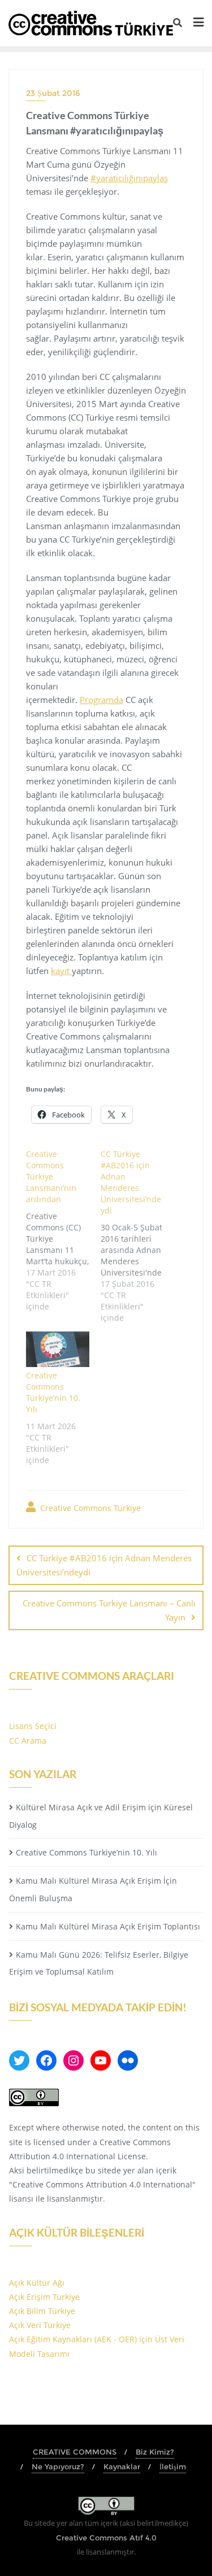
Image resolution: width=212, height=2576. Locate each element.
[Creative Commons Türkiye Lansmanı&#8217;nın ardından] (63, 1229)
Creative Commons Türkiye (89, 1508)
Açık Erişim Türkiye (44, 2297)
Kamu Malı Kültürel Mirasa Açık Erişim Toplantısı (108, 1926)
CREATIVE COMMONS (75, 2452)
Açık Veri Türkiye (40, 2325)
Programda (101, 700)
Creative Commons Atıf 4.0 (106, 2538)
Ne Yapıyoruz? (58, 2466)
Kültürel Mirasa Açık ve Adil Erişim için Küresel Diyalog (101, 1816)
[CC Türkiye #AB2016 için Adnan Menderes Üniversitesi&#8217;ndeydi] (138, 1235)
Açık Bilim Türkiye (42, 2311)
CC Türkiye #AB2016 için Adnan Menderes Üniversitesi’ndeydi (104, 1565)
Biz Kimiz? (155, 2452)
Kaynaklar (122, 2466)
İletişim (173, 2466)
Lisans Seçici (33, 1726)
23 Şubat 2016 (53, 93)
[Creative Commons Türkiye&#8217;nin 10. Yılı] (58, 1350)
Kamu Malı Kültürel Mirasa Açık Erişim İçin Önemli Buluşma (93, 1889)
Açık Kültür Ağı (37, 2283)
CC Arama (28, 1741)
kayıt (61, 971)
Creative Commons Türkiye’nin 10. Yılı (53, 1392)
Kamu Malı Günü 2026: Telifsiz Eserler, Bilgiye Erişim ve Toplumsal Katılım (99, 1963)
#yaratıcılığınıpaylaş (129, 178)
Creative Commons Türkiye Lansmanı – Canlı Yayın (109, 1610)
